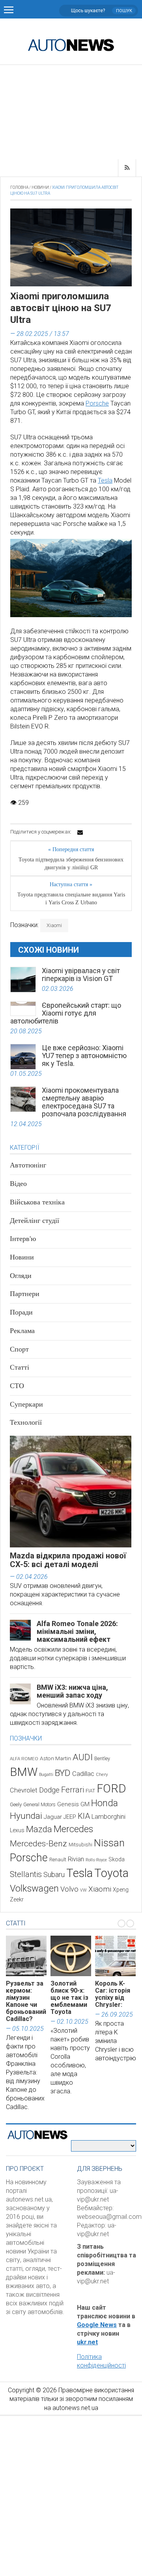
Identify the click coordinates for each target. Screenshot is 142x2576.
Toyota (111, 1873)
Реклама (22, 1331)
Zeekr (17, 1899)
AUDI (83, 1757)
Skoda (117, 1859)
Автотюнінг (28, 1165)
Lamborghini (108, 1817)
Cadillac (83, 1774)
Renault (58, 1860)
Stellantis (26, 1874)
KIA (84, 1816)
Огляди (21, 1276)
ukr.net (87, 2342)
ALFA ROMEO (24, 1759)
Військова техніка (37, 1202)
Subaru (54, 1874)
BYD (63, 1773)
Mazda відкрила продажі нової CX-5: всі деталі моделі (68, 1560)
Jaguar (53, 1817)
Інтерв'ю (23, 1239)
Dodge (49, 1790)
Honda (105, 1803)
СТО (17, 1386)
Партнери (25, 1294)
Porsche (97, 403)
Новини (40, 187)
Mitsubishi (80, 1845)
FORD (111, 1789)
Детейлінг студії (35, 1221)
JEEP (70, 1817)
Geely (16, 1804)
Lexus (17, 1830)
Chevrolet (24, 1790)
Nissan (109, 1843)
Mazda (39, 1829)
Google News (97, 2325)
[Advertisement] (71, 112)
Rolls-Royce (96, 1860)
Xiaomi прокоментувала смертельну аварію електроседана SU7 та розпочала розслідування (84, 1102)
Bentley (102, 1758)
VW (83, 1890)
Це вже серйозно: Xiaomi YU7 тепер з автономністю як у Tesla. (84, 1056)
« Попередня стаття (71, 849)
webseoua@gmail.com (109, 2217)
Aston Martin (55, 1758)
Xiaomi (54, 925)
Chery (102, 1774)
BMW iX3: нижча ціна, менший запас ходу (72, 1691)
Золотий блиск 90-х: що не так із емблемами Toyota (69, 1998)
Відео (18, 1184)
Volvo (69, 1889)
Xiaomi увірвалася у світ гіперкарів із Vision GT (81, 975)
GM (85, 1804)
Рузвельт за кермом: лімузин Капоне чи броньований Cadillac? (26, 2001)
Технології (26, 1422)
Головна (19, 187)
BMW (24, 1772)
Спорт (19, 1349)
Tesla (105, 480)
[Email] (80, 832)
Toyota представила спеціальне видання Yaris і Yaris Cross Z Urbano (71, 899)
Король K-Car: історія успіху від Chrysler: (113, 1994)
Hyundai (26, 1816)
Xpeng (121, 1890)
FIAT (90, 1791)
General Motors (39, 1804)
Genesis (68, 1804)
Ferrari (73, 1790)
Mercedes (73, 1829)
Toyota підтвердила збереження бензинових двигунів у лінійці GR (71, 864)
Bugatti (46, 1775)
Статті (20, 1367)
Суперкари (26, 1404)
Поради (21, 1312)
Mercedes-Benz (38, 1843)
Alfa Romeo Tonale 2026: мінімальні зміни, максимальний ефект (77, 1631)
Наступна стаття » (71, 884)
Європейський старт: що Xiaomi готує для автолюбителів (66, 1013)
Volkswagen (34, 1888)
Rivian (76, 1859)
